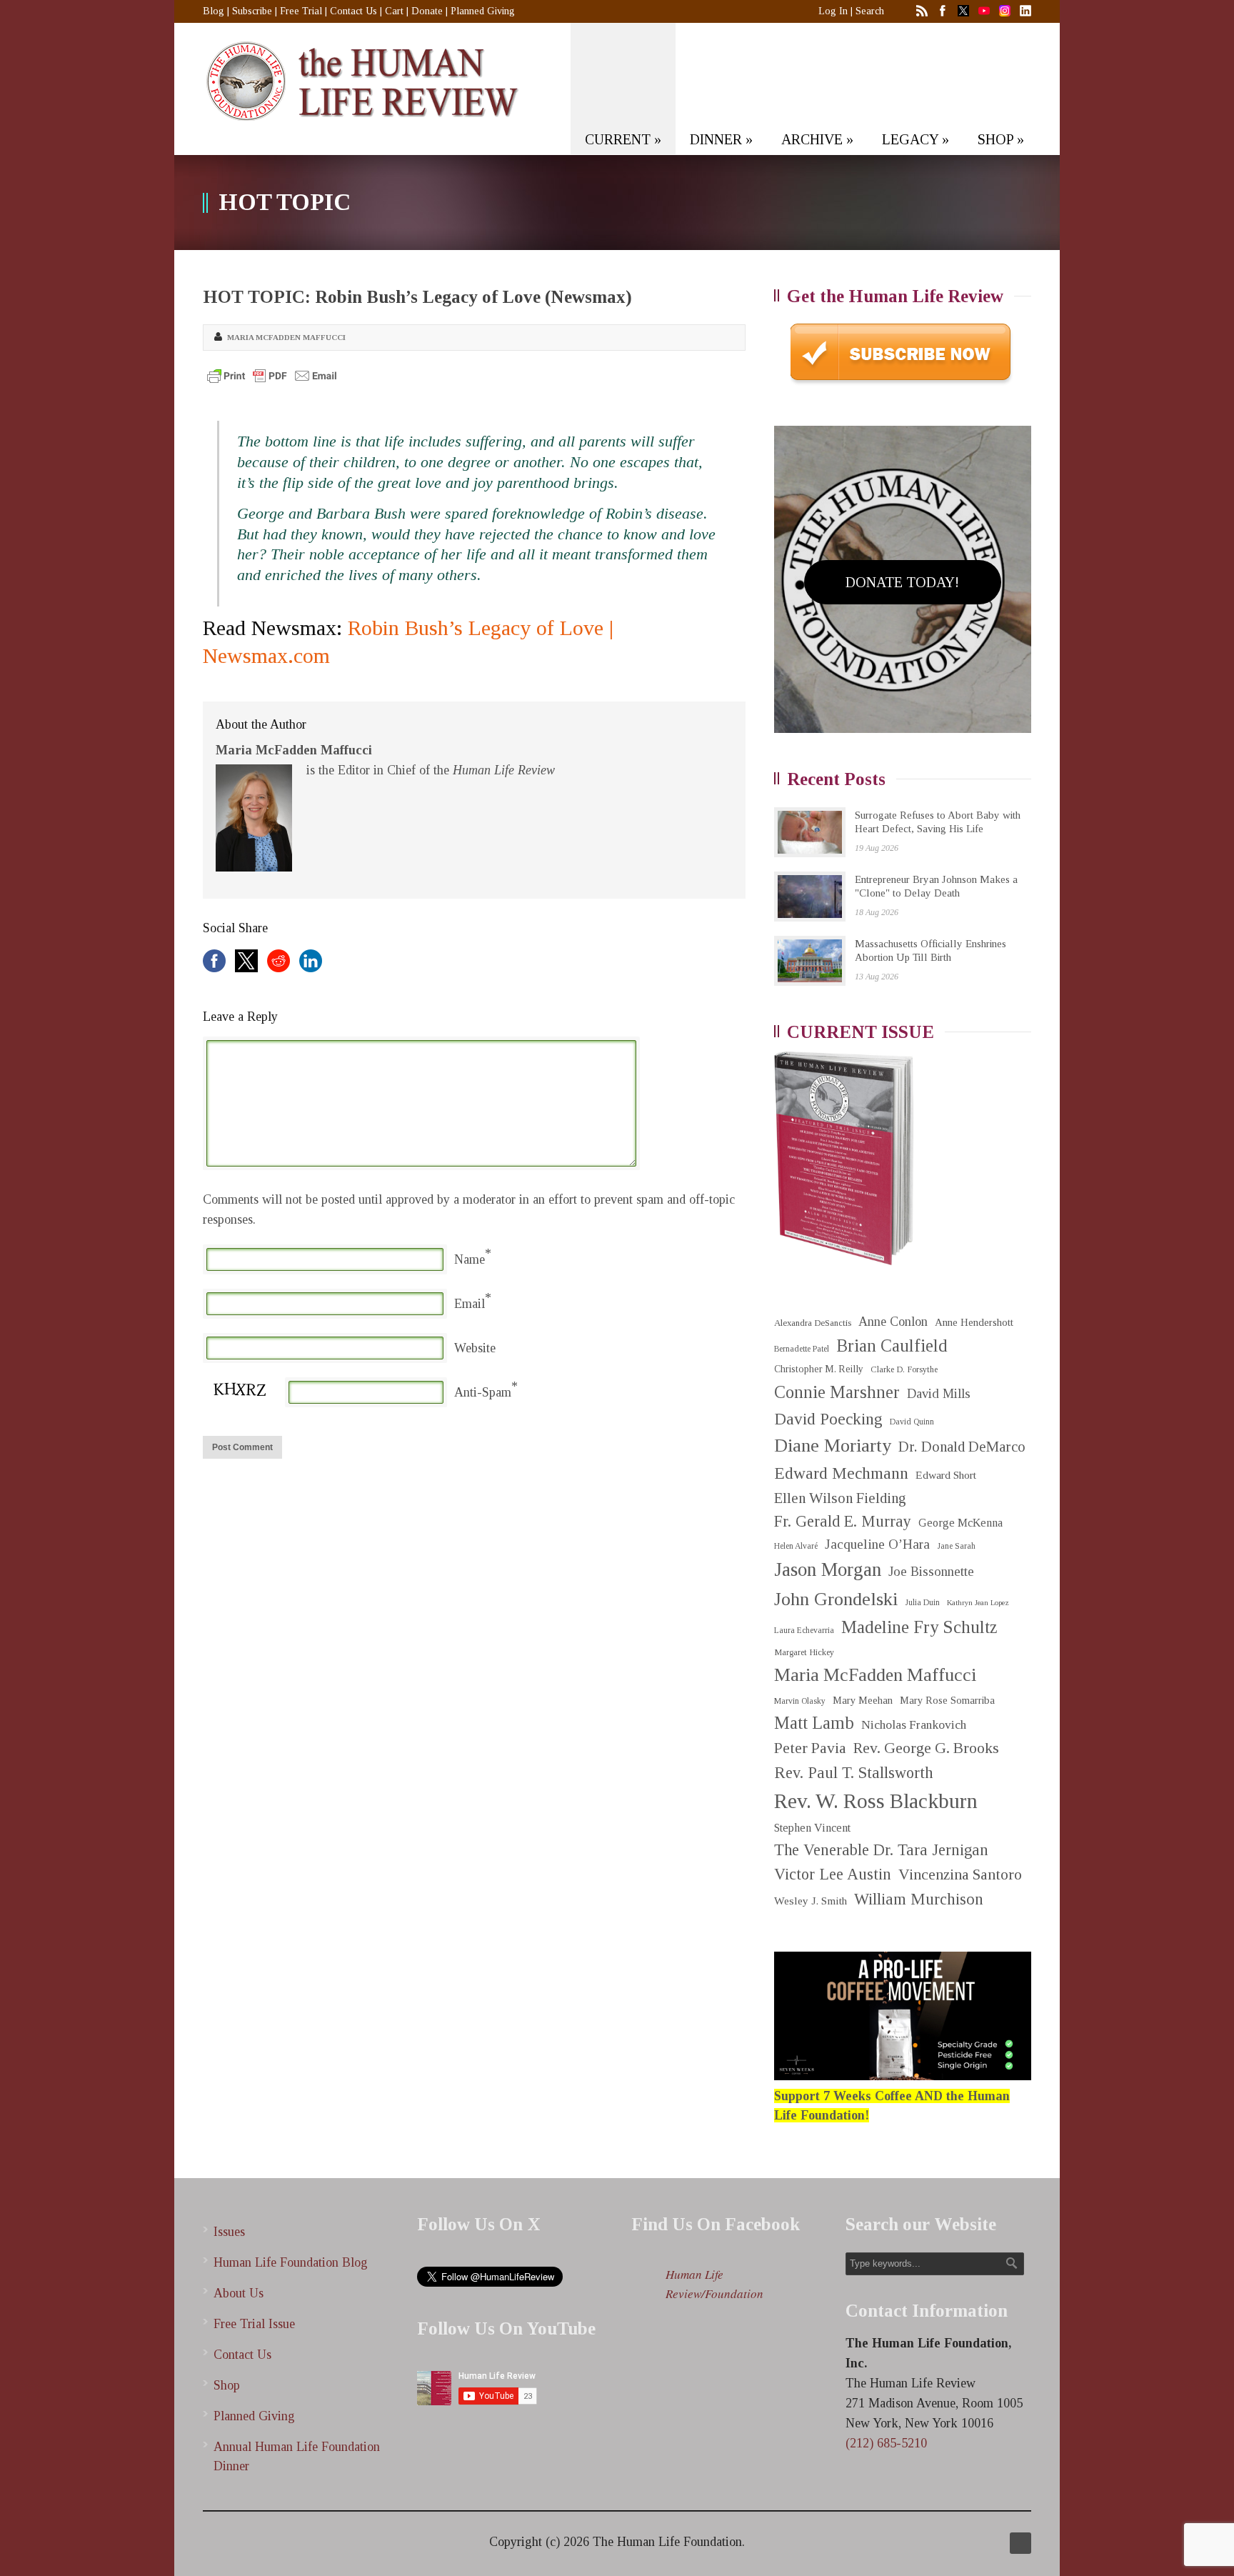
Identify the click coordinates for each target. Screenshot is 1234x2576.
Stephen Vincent (812, 1828)
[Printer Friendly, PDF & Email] (272, 376)
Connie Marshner (837, 1392)
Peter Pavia (810, 1748)
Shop (227, 2385)
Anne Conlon (893, 1322)
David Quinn (912, 1422)
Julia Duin (922, 1603)
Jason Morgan (828, 1569)
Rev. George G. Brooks (926, 1748)
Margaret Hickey (804, 1652)
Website (475, 1348)
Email (470, 1304)
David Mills (939, 1394)
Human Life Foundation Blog (291, 2262)
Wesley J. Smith (811, 1901)
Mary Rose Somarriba (947, 1700)
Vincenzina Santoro (960, 1874)
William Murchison (919, 1899)
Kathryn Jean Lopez (978, 1603)
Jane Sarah (956, 1546)
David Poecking (828, 1419)
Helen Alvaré (796, 1546)
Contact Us (353, 11)
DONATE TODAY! (902, 582)
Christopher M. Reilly (819, 1369)
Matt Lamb (814, 1723)
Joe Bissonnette (931, 1572)
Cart (394, 11)
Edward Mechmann (841, 1473)
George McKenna (960, 1523)
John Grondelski (836, 1599)
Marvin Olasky (800, 1701)
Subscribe (252, 11)
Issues (229, 2232)
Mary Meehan (863, 1700)
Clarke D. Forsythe (904, 1369)
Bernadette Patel (802, 1349)
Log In (833, 11)
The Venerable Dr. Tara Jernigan (881, 1850)
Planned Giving (483, 11)
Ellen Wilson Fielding (840, 1498)
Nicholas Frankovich (914, 1725)
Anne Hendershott (974, 1322)
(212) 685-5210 (886, 2443)
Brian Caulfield (892, 1346)
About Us (239, 2293)
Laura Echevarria (804, 1631)
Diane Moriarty (833, 1446)
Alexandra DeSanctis (813, 1323)
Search (870, 11)
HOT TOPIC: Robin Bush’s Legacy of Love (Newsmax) (417, 297)
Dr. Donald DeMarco (962, 1447)
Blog (214, 11)
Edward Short (946, 1475)
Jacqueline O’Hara (877, 1544)
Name (470, 1259)
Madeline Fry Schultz (919, 1627)
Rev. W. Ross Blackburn (876, 1801)
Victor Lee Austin (833, 1874)
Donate (427, 11)
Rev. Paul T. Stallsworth (854, 1773)
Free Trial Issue (254, 2324)
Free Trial (301, 11)
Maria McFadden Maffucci (286, 337)
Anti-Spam (483, 1392)
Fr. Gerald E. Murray (843, 1521)
